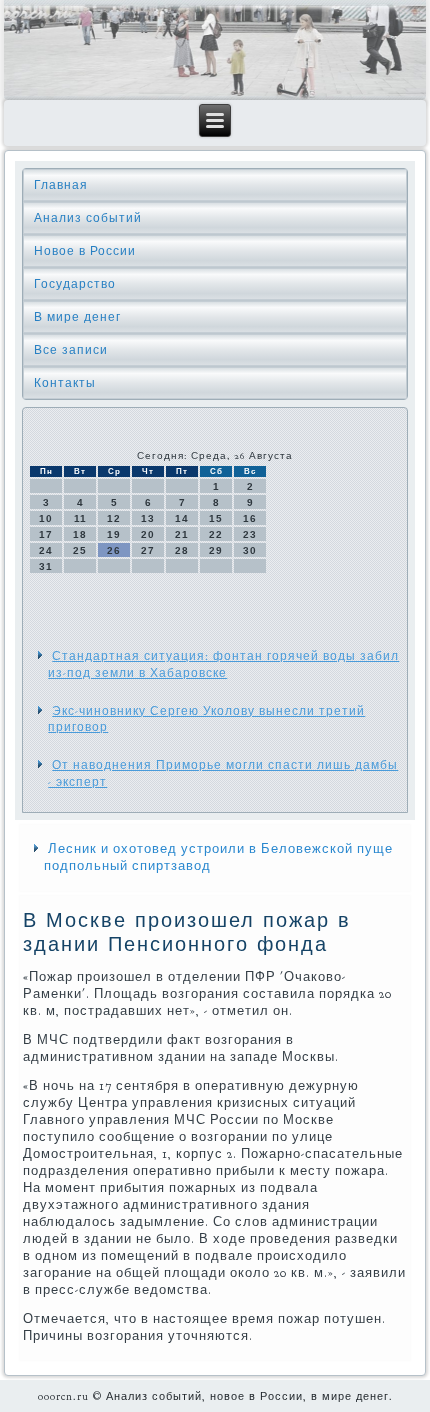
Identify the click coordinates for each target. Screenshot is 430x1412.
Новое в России (85, 251)
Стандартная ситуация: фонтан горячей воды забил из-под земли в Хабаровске (223, 664)
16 (250, 518)
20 (148, 534)
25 (80, 550)
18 (80, 534)
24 (46, 550)
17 (46, 534)
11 (80, 518)
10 (46, 518)
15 (216, 518)
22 (216, 534)
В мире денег (77, 317)
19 (114, 534)
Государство (75, 284)
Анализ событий (88, 218)
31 (46, 566)
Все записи (71, 350)
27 (148, 550)
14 (182, 518)
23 (250, 534)
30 (250, 550)
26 (114, 550)
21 (182, 534)
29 (216, 550)
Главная (61, 185)
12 (114, 518)
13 (148, 518)
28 (182, 550)
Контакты (65, 383)
